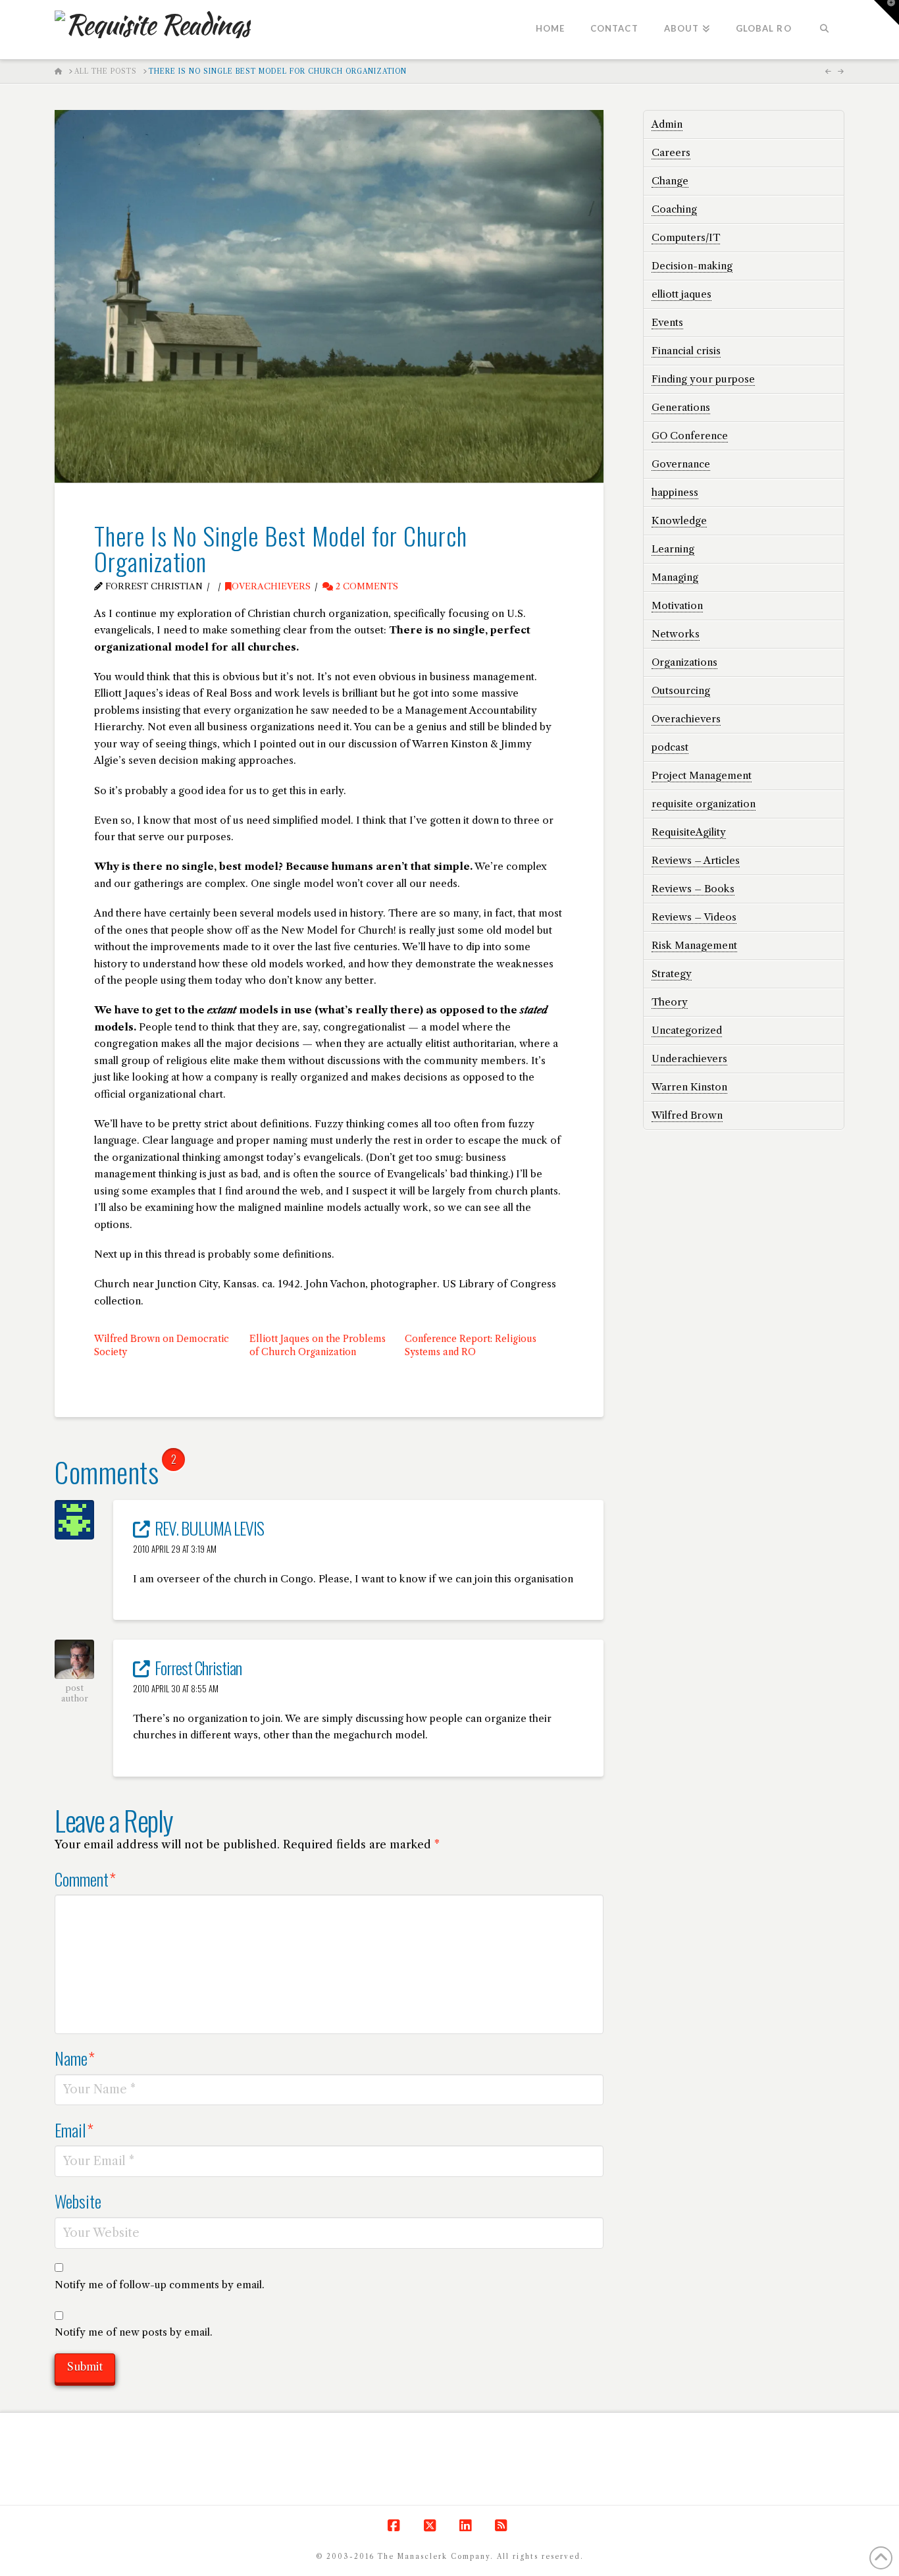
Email (74, 2130)
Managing (675, 577)
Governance (681, 464)
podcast (670, 747)
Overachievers (271, 586)
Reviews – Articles (696, 860)
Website (78, 2201)
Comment (85, 1879)
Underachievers (689, 1059)
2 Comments (366, 586)
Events (667, 322)
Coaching (674, 209)
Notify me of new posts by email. (134, 2332)
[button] (886, 13)
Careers (671, 152)
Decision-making (692, 266)
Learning (673, 549)
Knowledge (679, 521)
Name (75, 2058)
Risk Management (694, 945)
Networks (676, 634)
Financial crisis (686, 351)
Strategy (672, 974)
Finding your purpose (703, 379)
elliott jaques (681, 294)
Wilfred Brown (687, 1115)
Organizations (684, 662)
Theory (670, 1002)
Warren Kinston (689, 1087)
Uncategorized (687, 1030)
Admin (667, 124)
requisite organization (704, 804)
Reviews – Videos (694, 917)
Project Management (702, 775)
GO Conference (690, 436)
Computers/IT (686, 237)
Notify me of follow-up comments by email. (160, 2285)
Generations (681, 407)
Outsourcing (681, 690)
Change (670, 181)
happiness (675, 492)
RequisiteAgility (689, 832)
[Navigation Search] (824, 30)
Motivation (677, 605)
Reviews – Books (693, 889)
